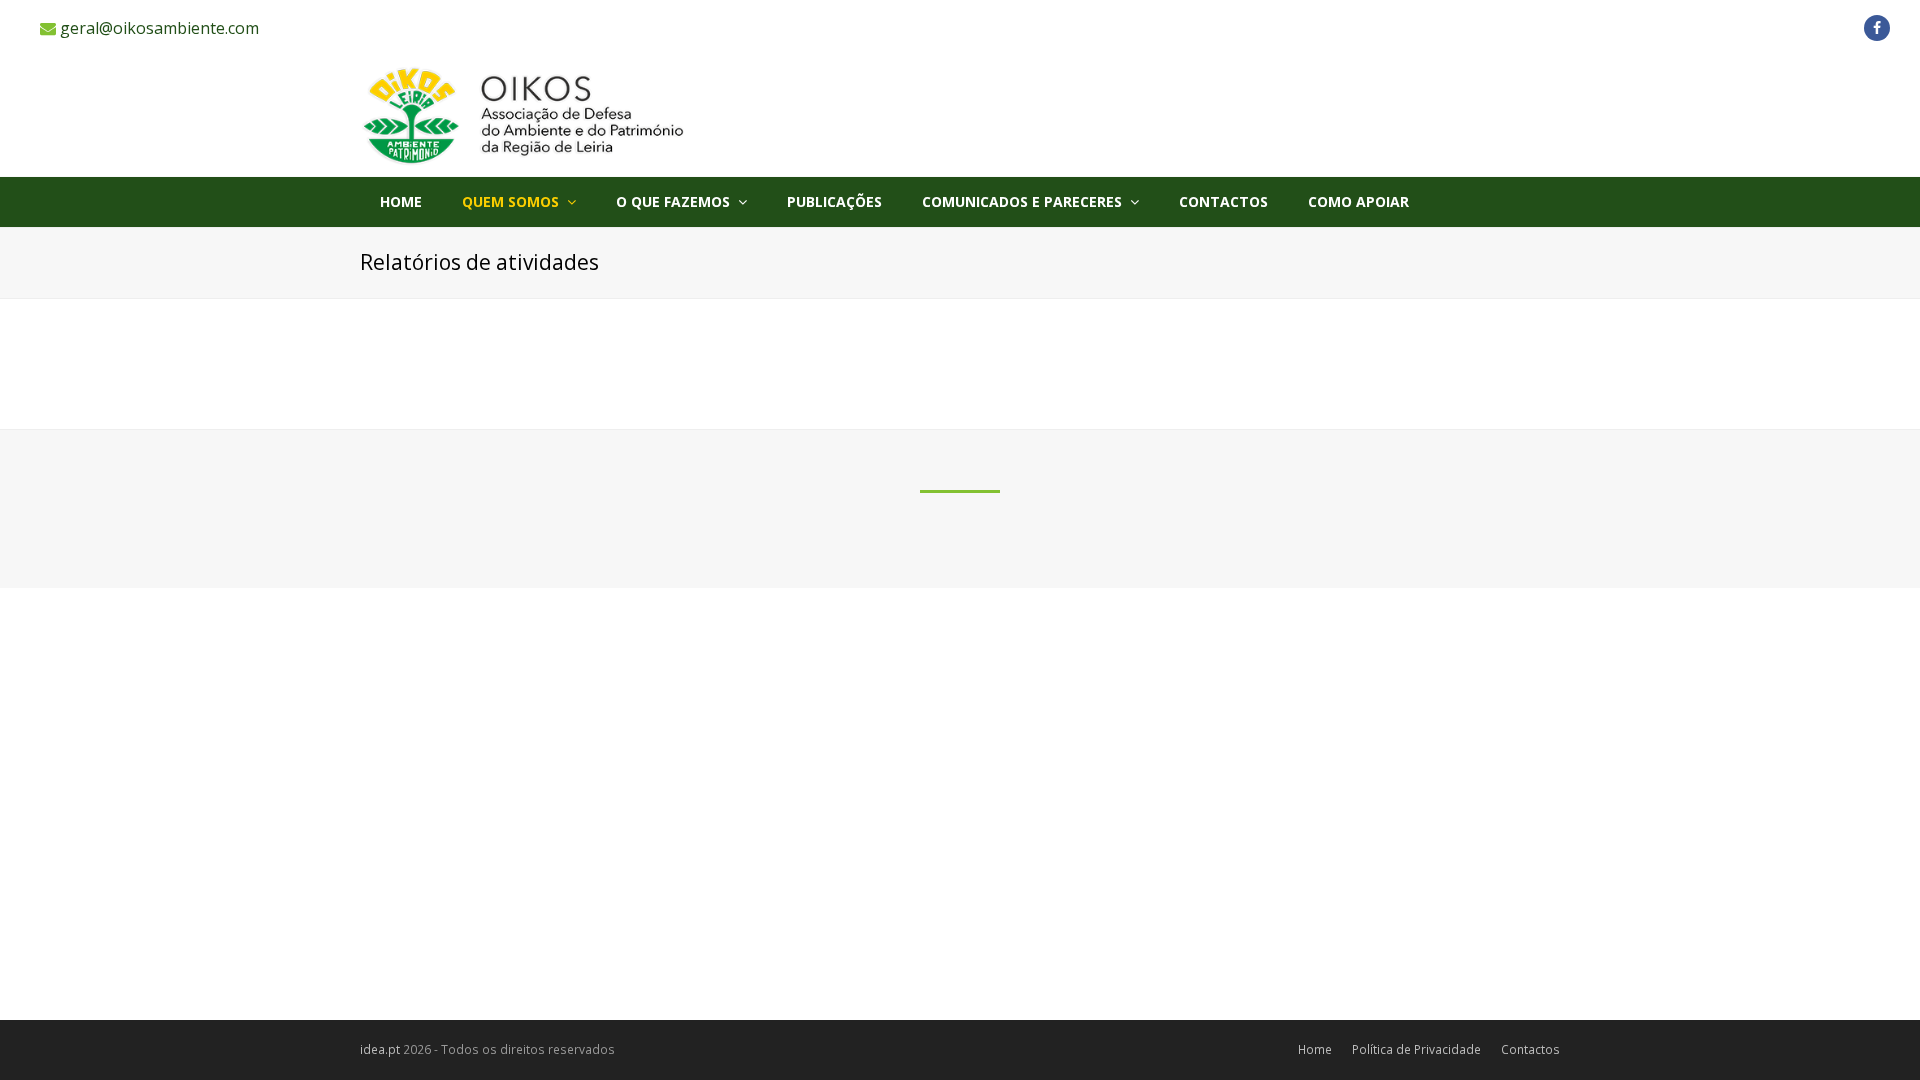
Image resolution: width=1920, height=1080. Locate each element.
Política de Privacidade (1416, 1049)
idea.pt (380, 1049)
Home (1315, 1049)
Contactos (1530, 1049)
